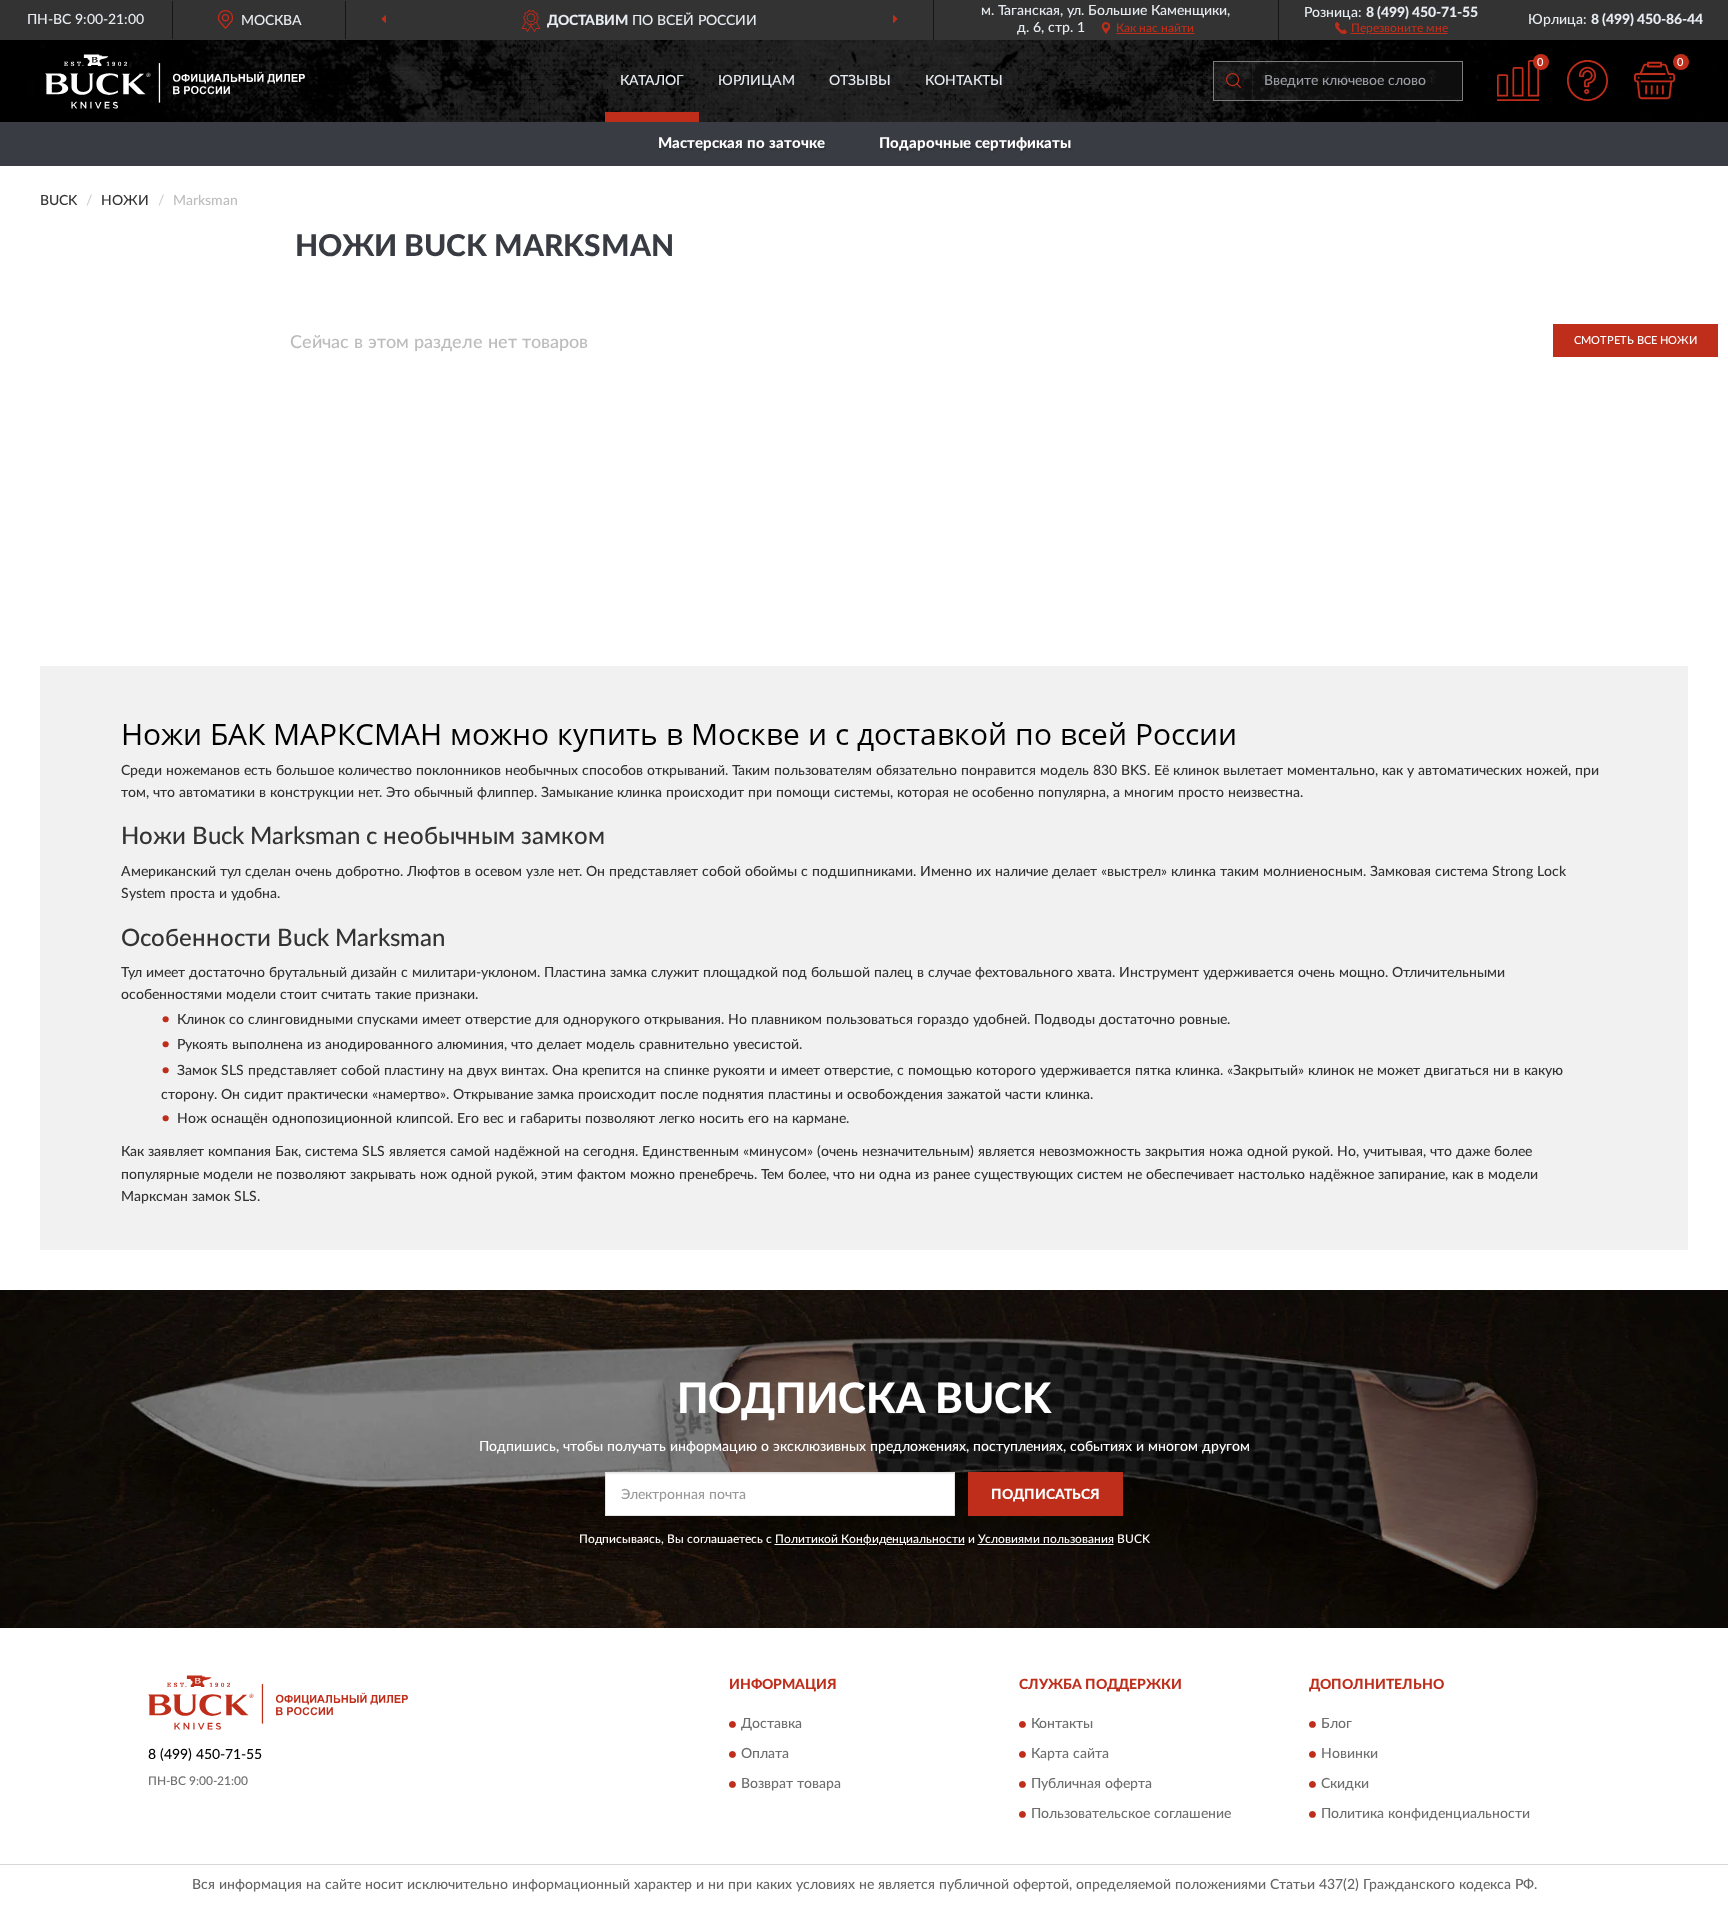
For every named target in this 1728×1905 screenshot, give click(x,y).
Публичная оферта (1091, 1784)
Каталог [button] (652, 81)
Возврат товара (791, 1784)
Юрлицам (756, 81)
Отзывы (860, 81)
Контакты (964, 81)
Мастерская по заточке (741, 143)
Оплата (765, 1754)
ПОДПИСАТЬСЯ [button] (1045, 1495)
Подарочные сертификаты (975, 143)
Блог (1336, 1724)
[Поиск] (1233, 81)
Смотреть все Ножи (1635, 340)
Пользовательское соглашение (1131, 1814)
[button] (1391, 27)
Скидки (1345, 1784)
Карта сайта (1070, 1754)
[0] (1655, 80)
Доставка (771, 1724)
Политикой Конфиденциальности (870, 1539)
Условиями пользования (1046, 1539)
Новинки (1349, 1754)
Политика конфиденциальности (1425, 1814)
